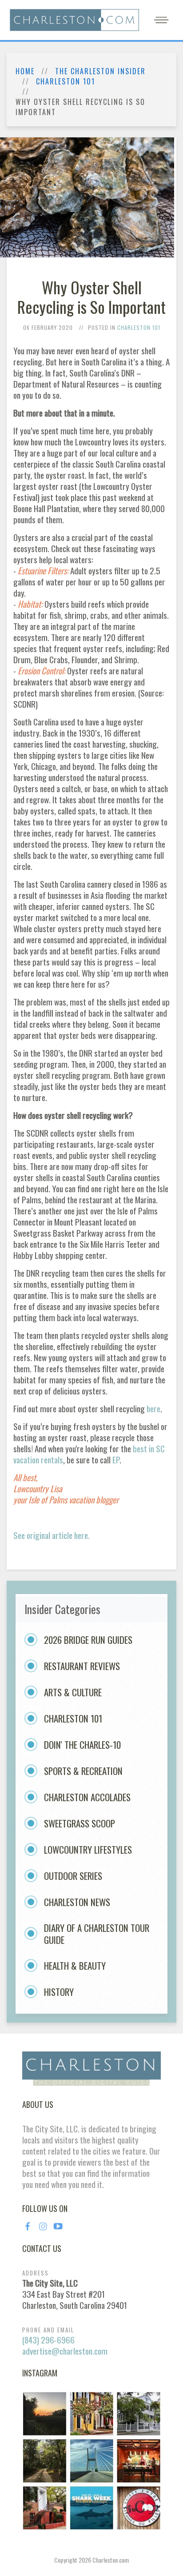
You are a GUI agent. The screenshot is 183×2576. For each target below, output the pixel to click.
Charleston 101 (66, 82)
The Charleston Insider (100, 71)
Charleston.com (111, 2560)
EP (116, 1460)
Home (25, 71)
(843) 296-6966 (48, 2340)
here (153, 1408)
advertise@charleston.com (65, 2351)
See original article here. (52, 1535)
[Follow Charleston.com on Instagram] (91, 2460)
